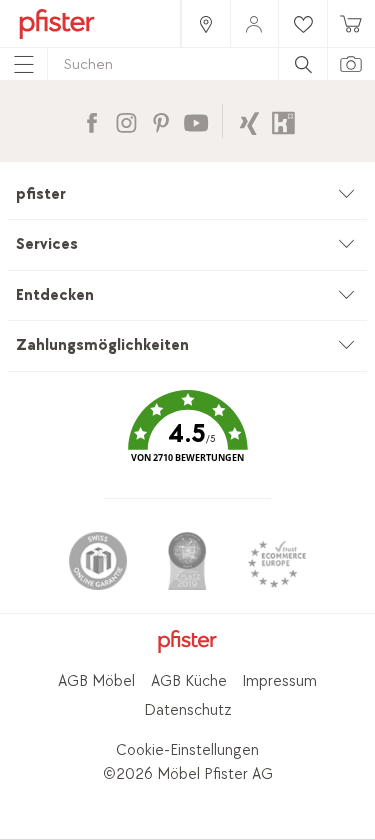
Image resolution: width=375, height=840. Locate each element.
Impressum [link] (279, 681)
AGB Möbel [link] (96, 681)
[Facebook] (91, 120)
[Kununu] (283, 120)
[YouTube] (195, 120)
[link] (205, 23)
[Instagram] (126, 120)
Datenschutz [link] (188, 710)
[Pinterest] (160, 120)
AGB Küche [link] (189, 681)
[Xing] (249, 120)
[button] (187, 440)
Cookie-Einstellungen (187, 750)
